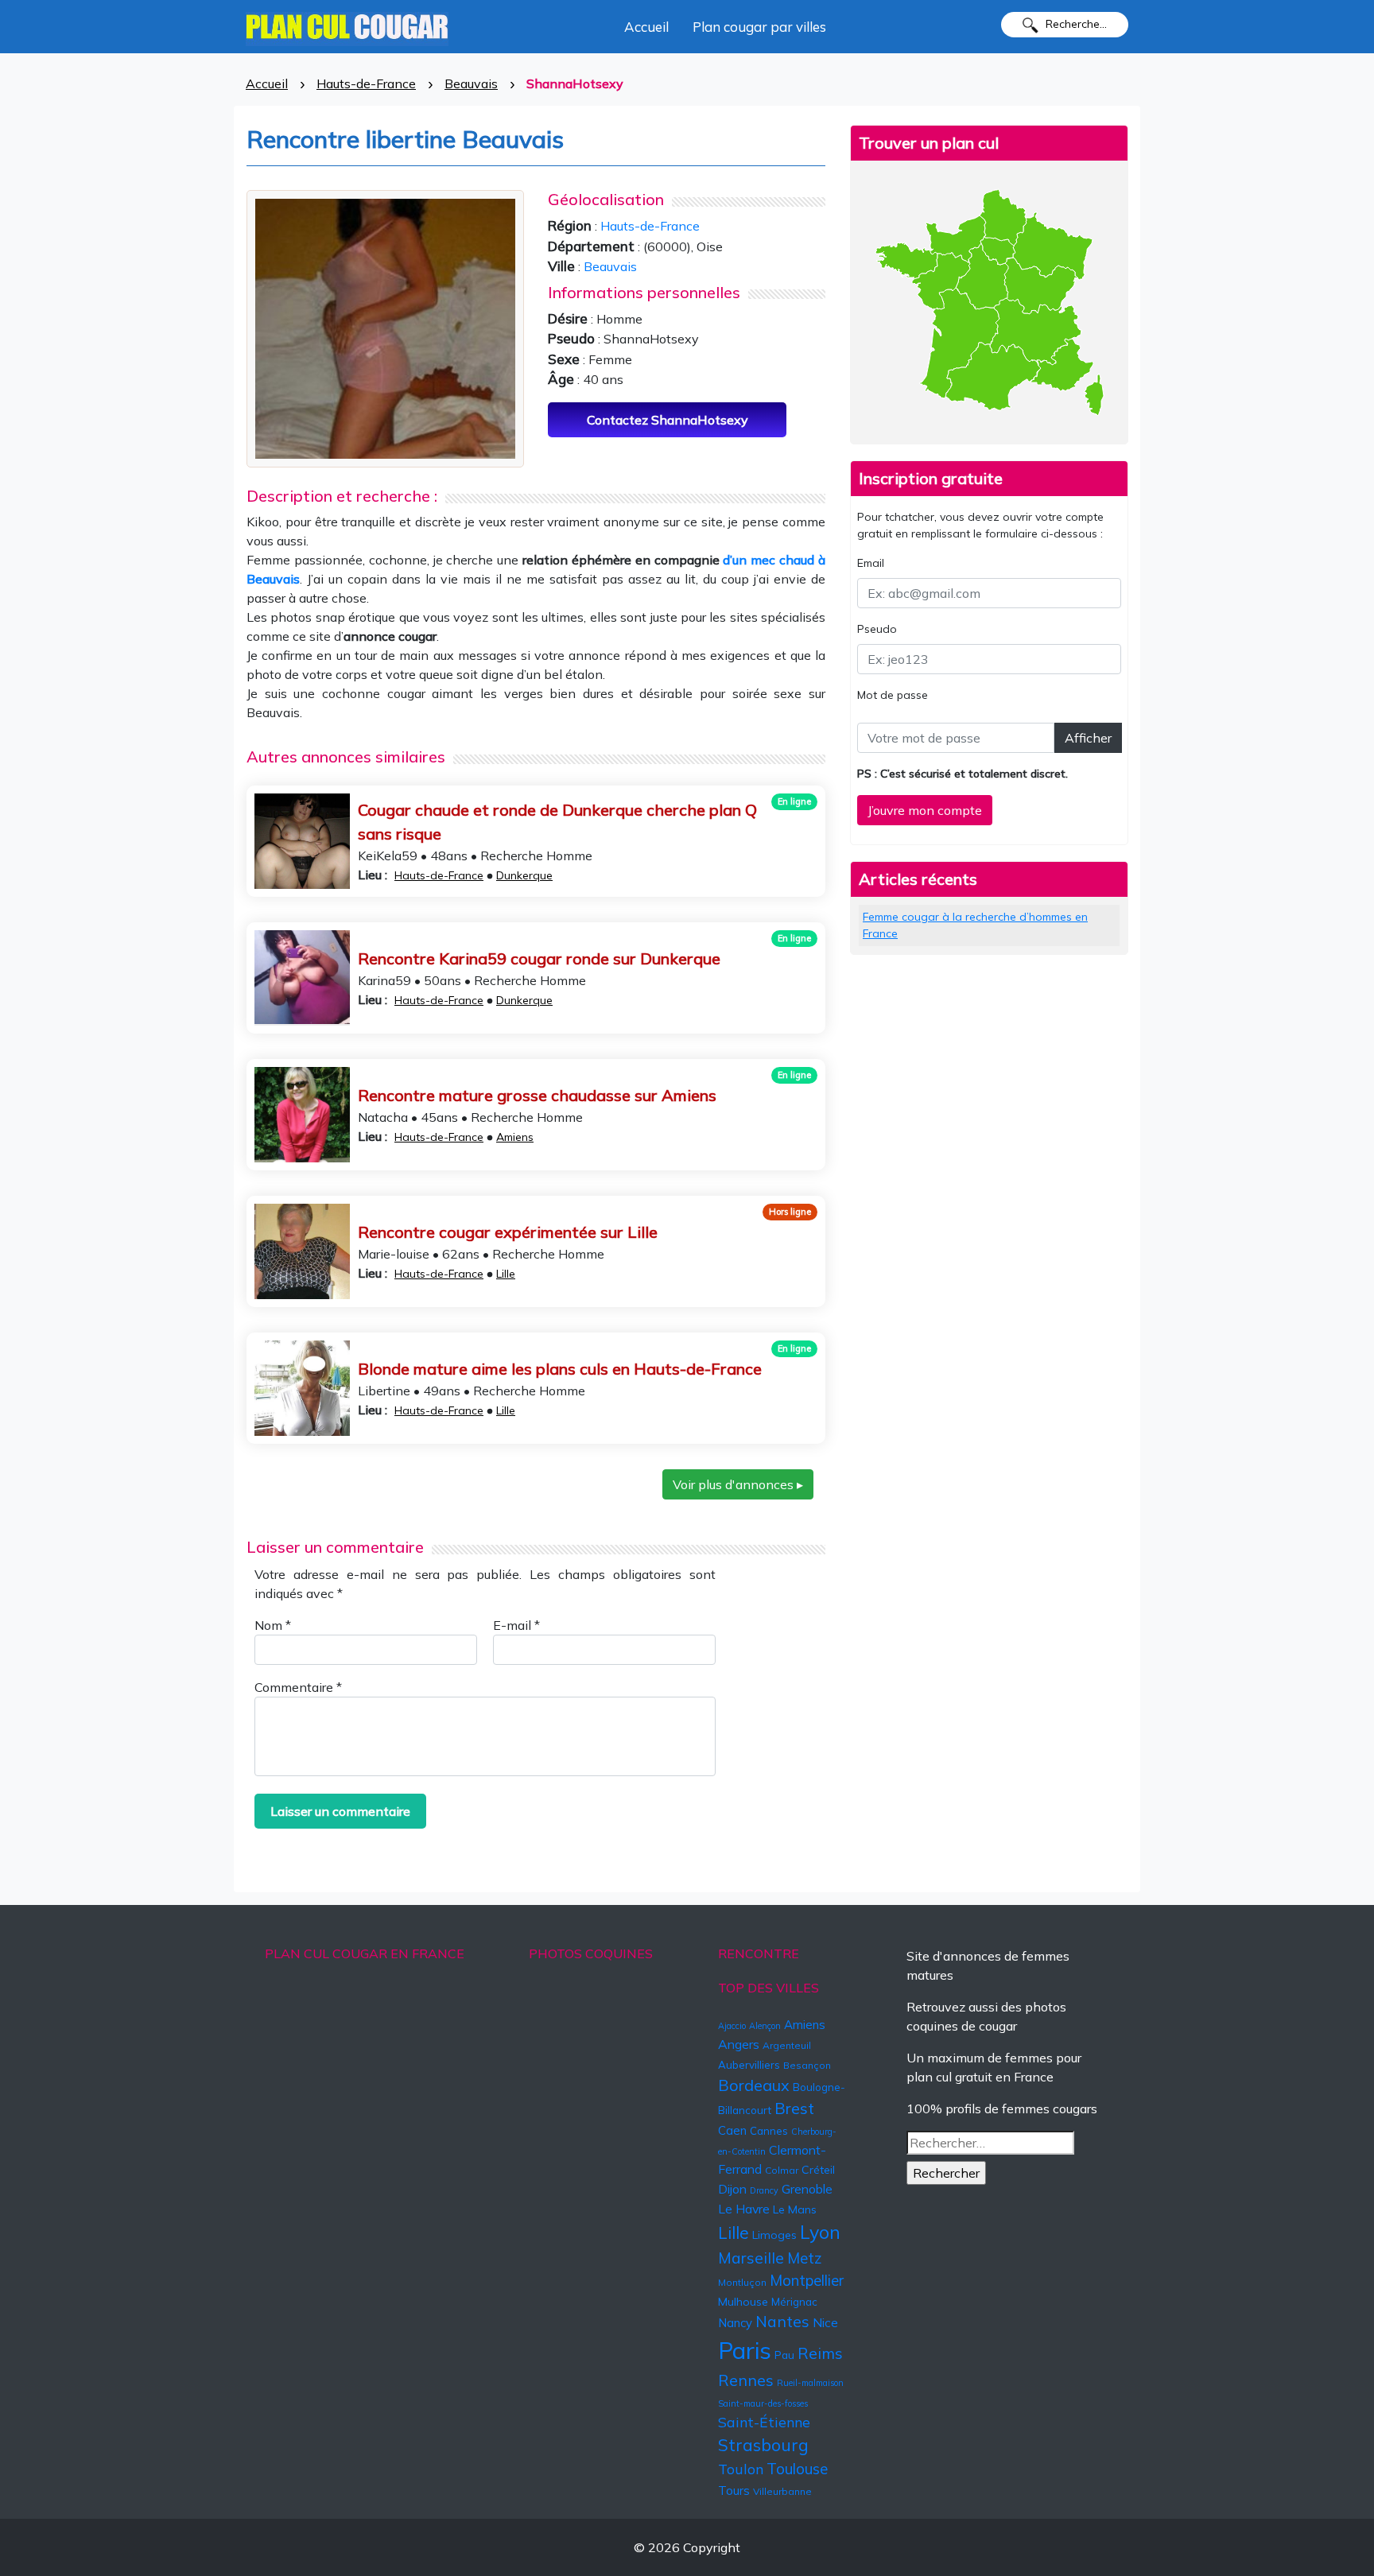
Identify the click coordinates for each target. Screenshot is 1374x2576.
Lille (506, 1274)
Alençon (765, 2026)
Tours (734, 2491)
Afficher (1088, 738)
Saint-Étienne (764, 2422)
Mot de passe (893, 695)
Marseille (751, 2258)
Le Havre (744, 2209)
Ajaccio (732, 2026)
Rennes (746, 2380)
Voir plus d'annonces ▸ (738, 1484)
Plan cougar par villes (759, 27)
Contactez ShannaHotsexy (668, 420)
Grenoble (807, 2189)
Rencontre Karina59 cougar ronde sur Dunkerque (539, 958)
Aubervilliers (749, 2065)
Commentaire (298, 1687)
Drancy (764, 2190)
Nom (273, 1625)
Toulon (741, 2469)
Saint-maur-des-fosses (763, 2403)
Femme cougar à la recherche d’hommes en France (975, 925)
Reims (820, 2353)
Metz (805, 2258)
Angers (739, 2044)
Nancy (735, 2323)
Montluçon (742, 2282)
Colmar (782, 2170)
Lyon (820, 2232)
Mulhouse (743, 2302)
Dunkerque (524, 875)
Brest (794, 2108)
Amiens (515, 1137)
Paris (745, 2350)
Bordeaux (754, 2085)
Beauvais (471, 83)
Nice (825, 2322)
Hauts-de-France (366, 83)
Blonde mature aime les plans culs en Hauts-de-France (560, 1369)
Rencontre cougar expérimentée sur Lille (508, 1232)
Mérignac (794, 2302)
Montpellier (807, 2280)
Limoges (774, 2235)
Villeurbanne (782, 2491)
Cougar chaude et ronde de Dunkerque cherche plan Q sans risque (557, 822)
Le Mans (795, 2209)
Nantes (782, 2322)
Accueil (646, 27)
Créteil (818, 2170)
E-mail (516, 1625)
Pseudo (877, 629)
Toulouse (797, 2469)
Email (871, 563)
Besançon (807, 2065)
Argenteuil (787, 2045)
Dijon (732, 2189)
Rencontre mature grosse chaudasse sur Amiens (537, 1095)
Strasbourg (763, 2445)
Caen (732, 2130)
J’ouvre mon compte (925, 810)
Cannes (769, 2131)
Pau (784, 2355)
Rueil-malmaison (810, 2383)
